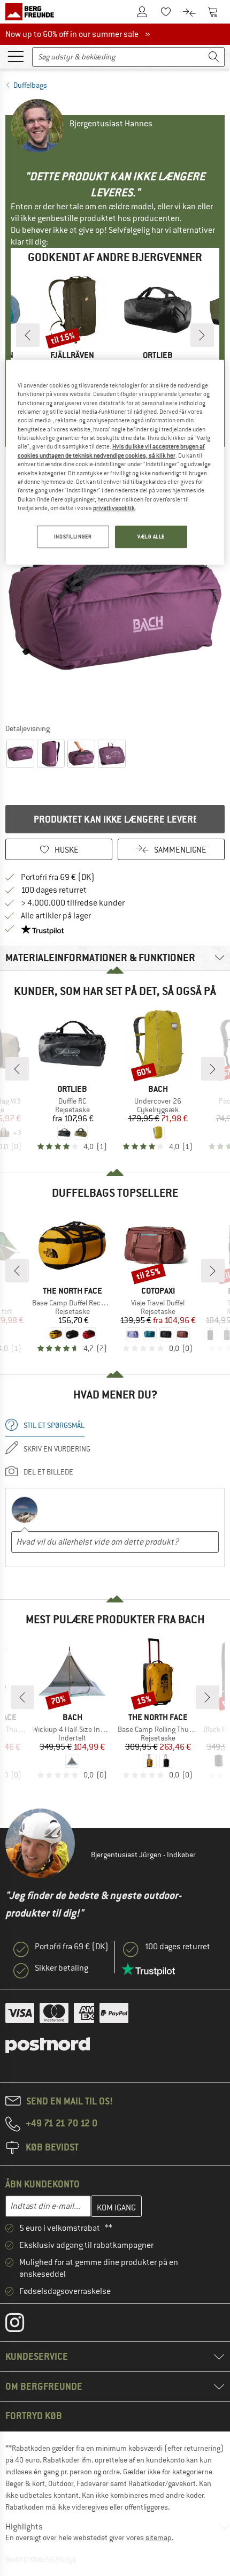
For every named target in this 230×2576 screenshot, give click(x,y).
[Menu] (16, 56)
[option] (115, 609)
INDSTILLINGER (73, 537)
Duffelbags (30, 85)
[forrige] (28, 335)
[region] (115, 462)
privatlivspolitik (114, 508)
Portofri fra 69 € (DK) (58, 877)
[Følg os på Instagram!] (23, 2325)
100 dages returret (54, 890)
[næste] (202, 335)
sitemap (159, 2537)
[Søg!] (214, 57)
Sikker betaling (62, 1968)
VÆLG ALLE (151, 537)
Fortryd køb (34, 2416)
